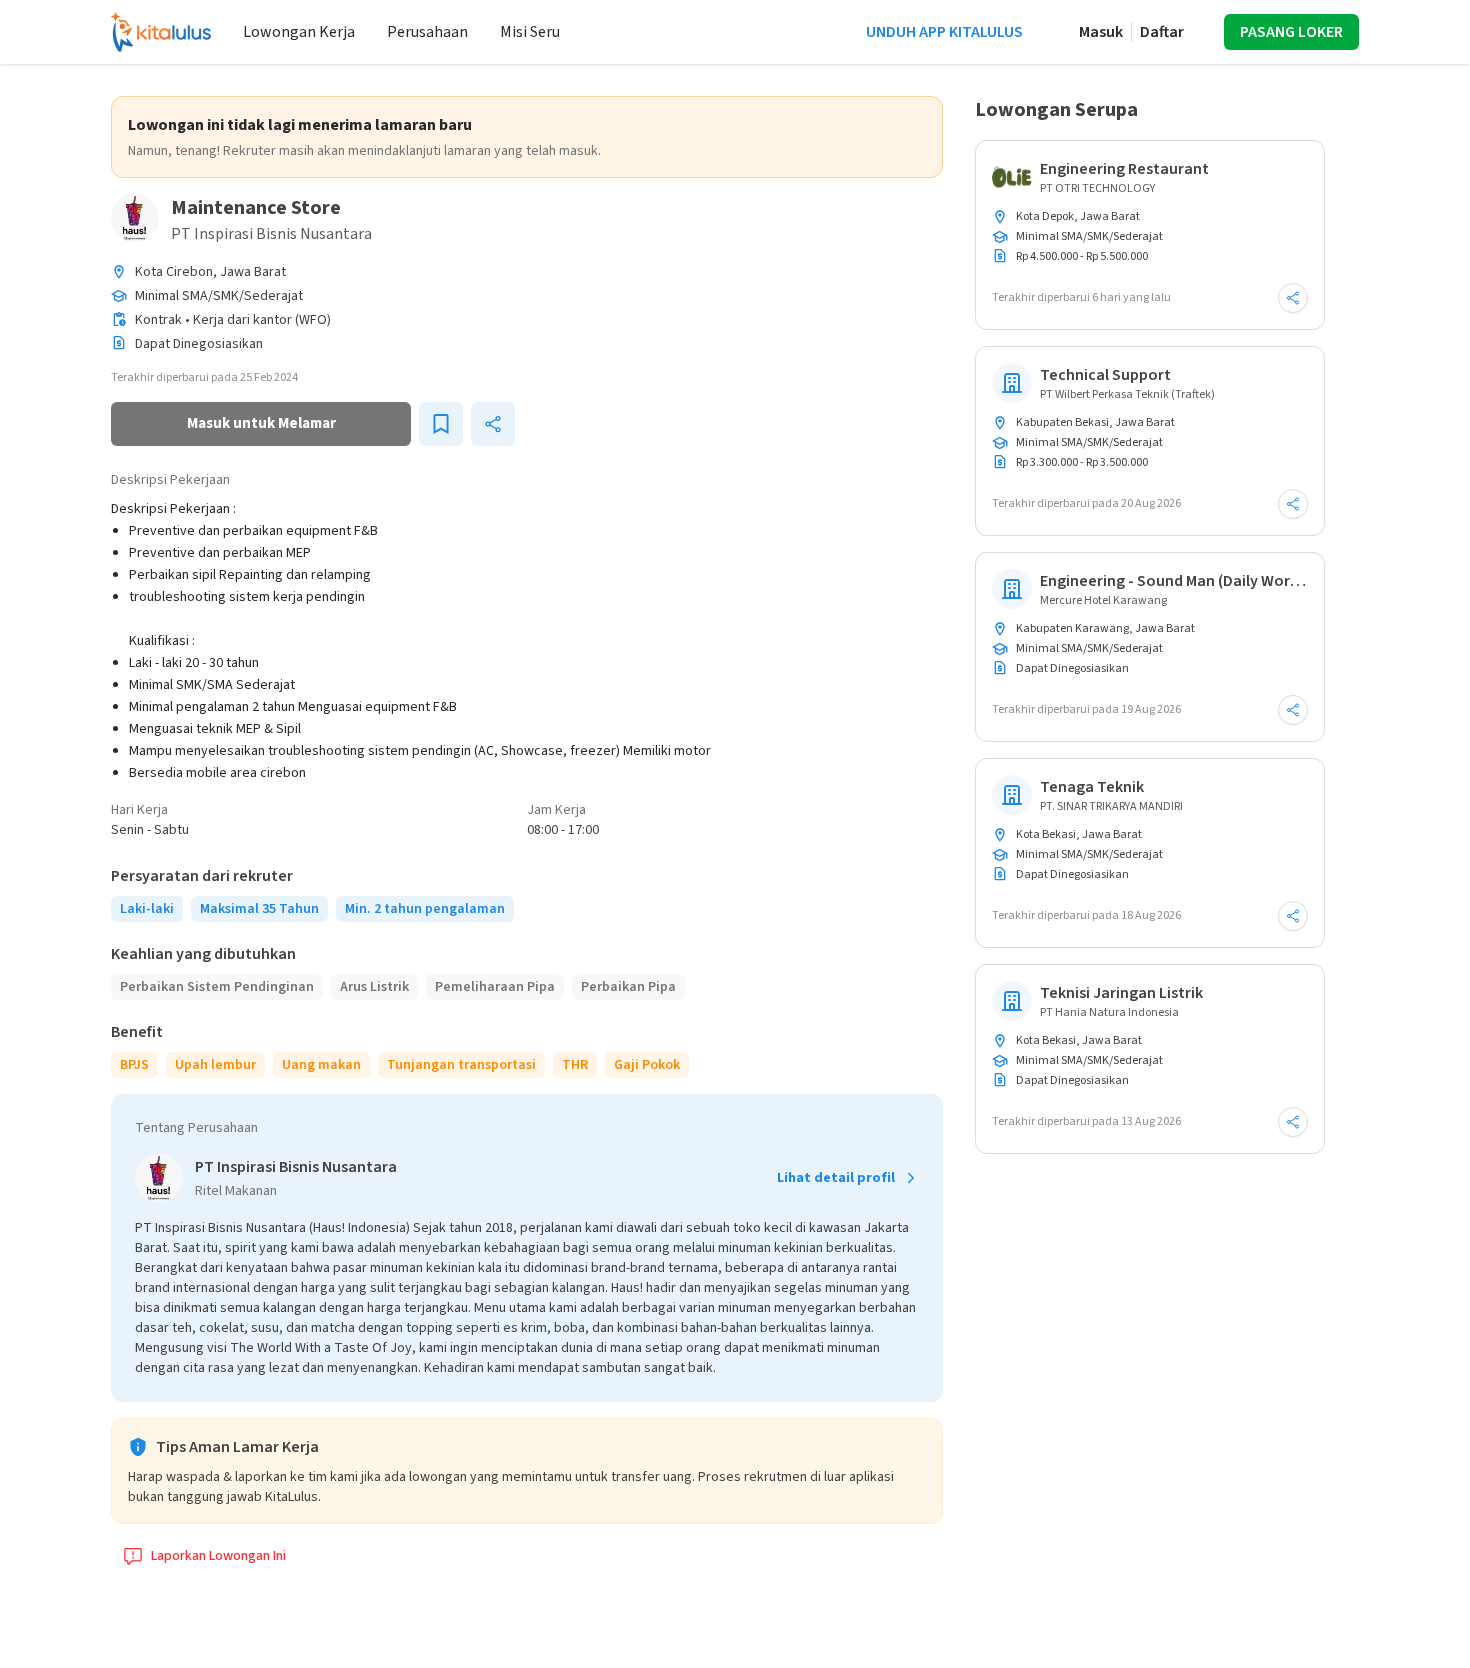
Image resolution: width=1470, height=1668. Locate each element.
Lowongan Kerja (299, 32)
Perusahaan (427, 32)
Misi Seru (530, 32)
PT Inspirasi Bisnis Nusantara (271, 234)
